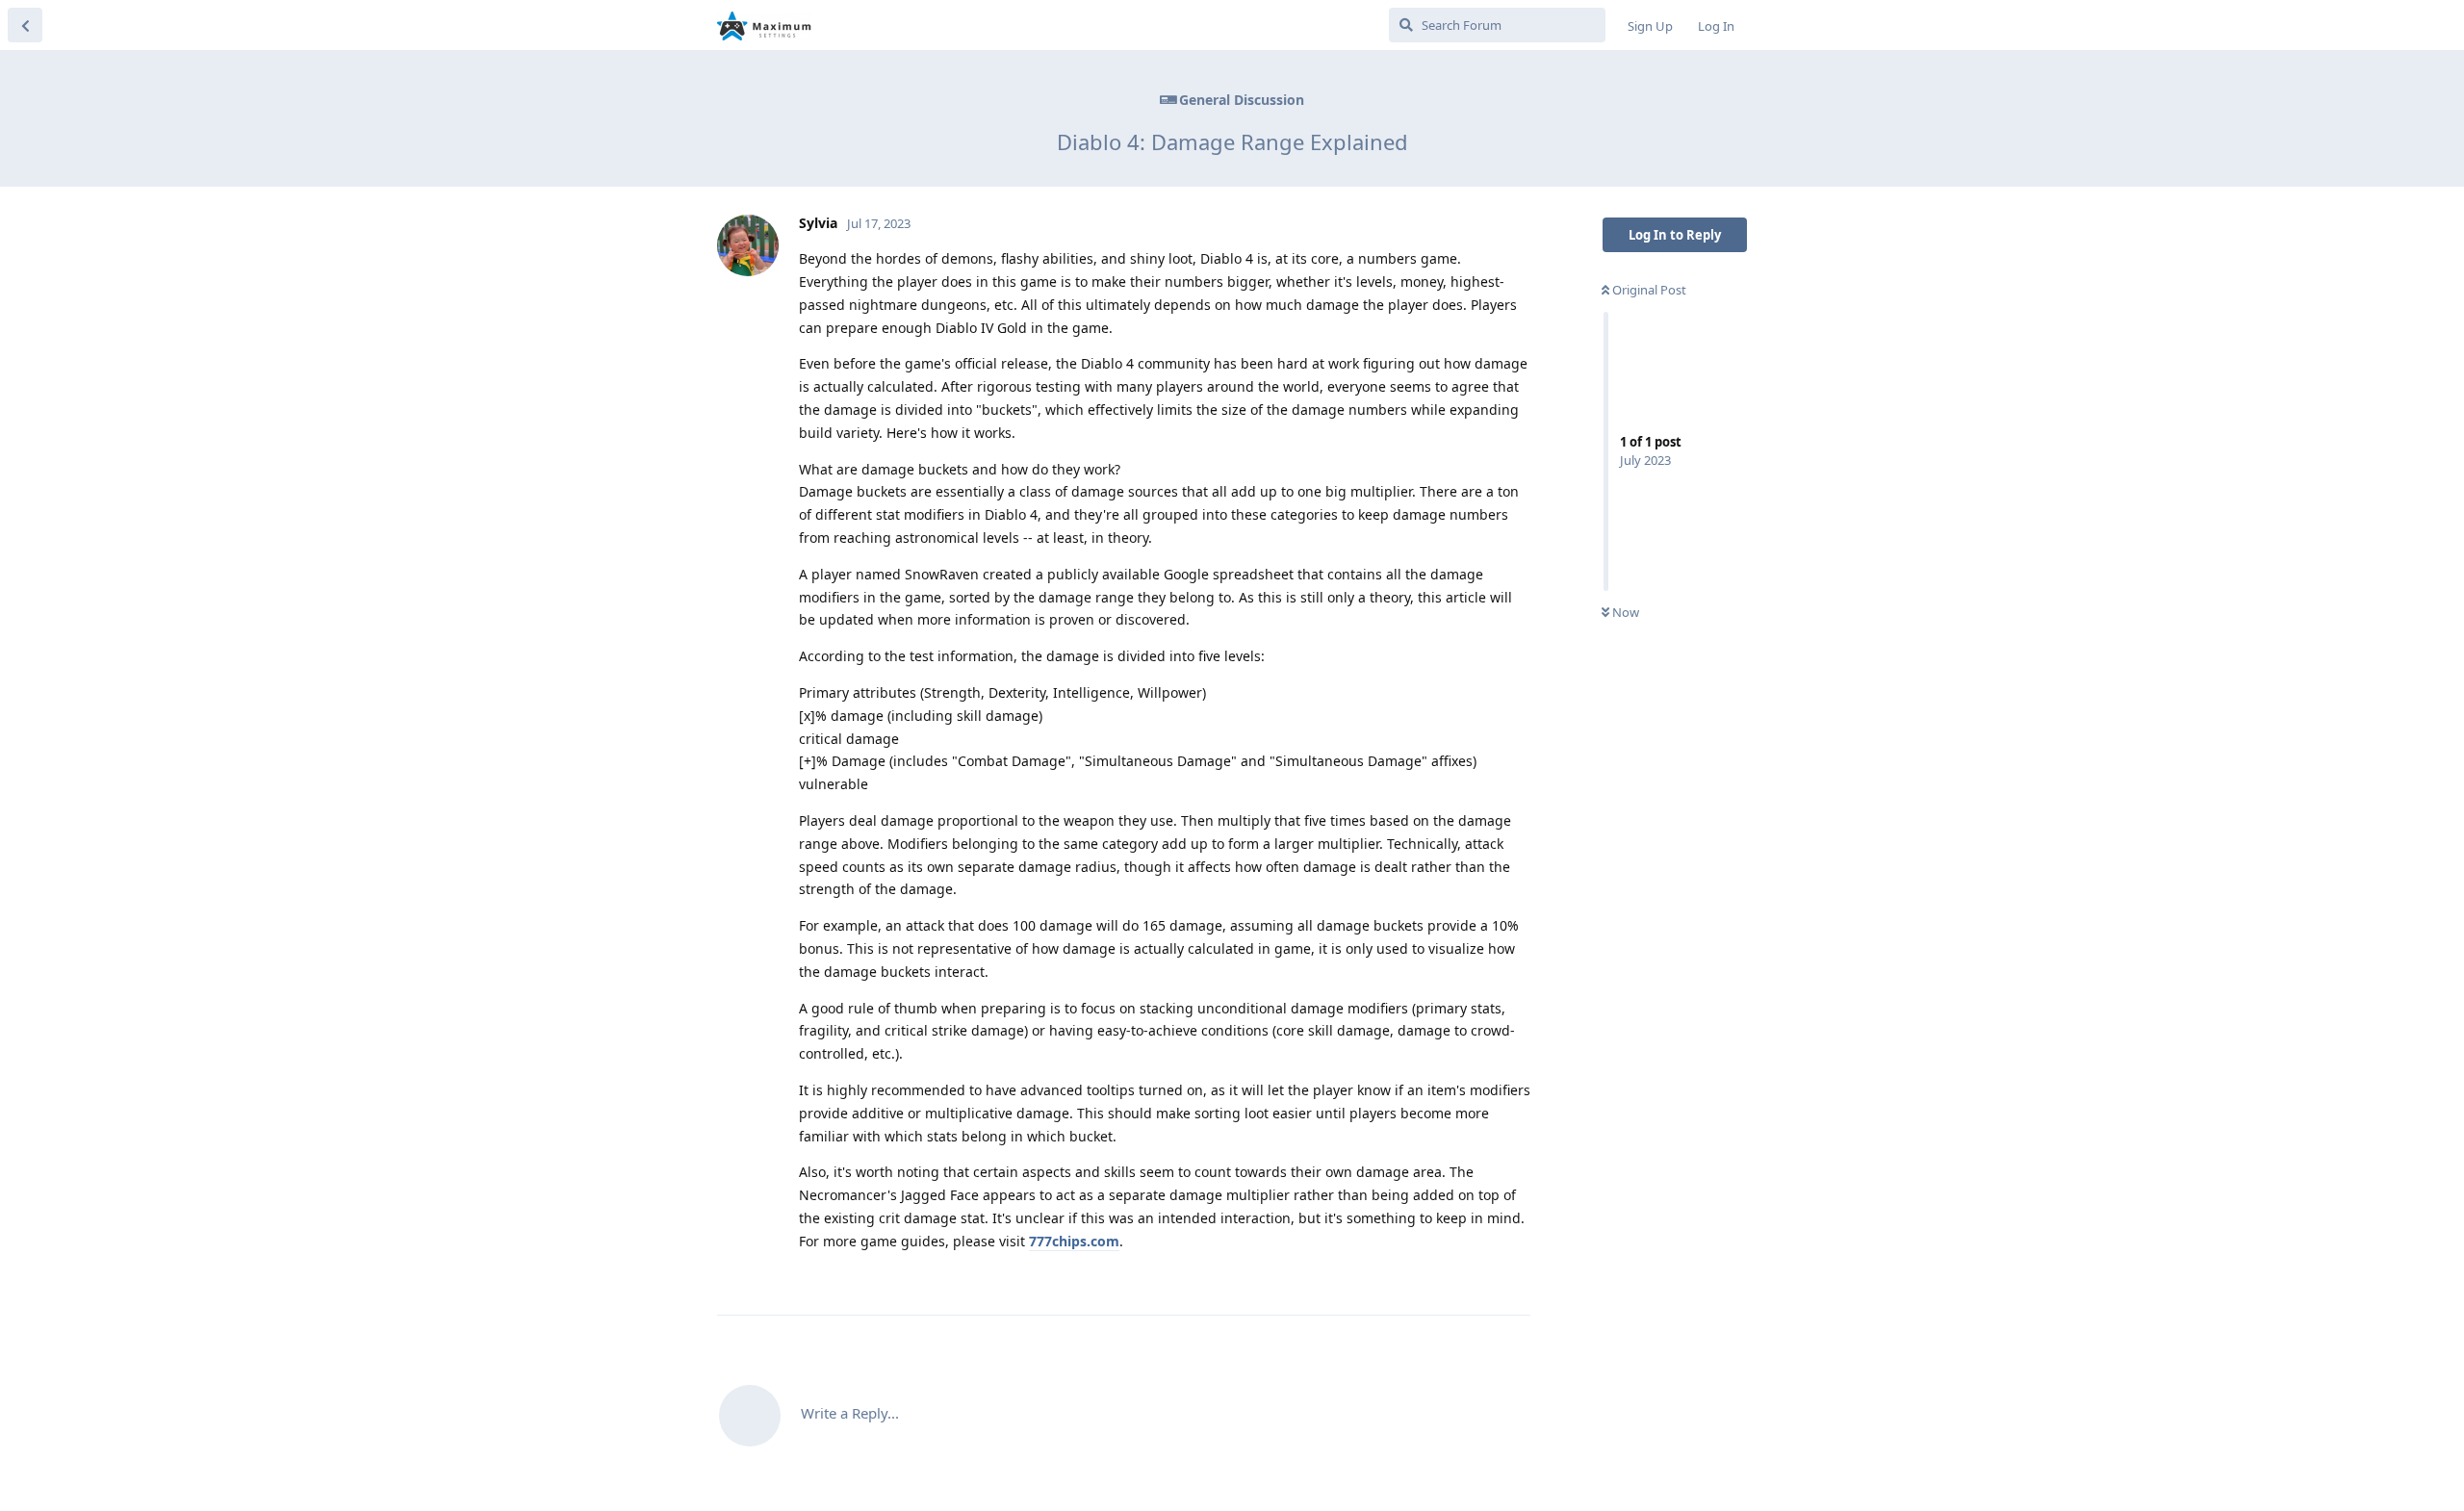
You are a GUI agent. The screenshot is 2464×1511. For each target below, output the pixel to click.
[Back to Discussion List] (25, 25)
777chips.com (1074, 1241)
